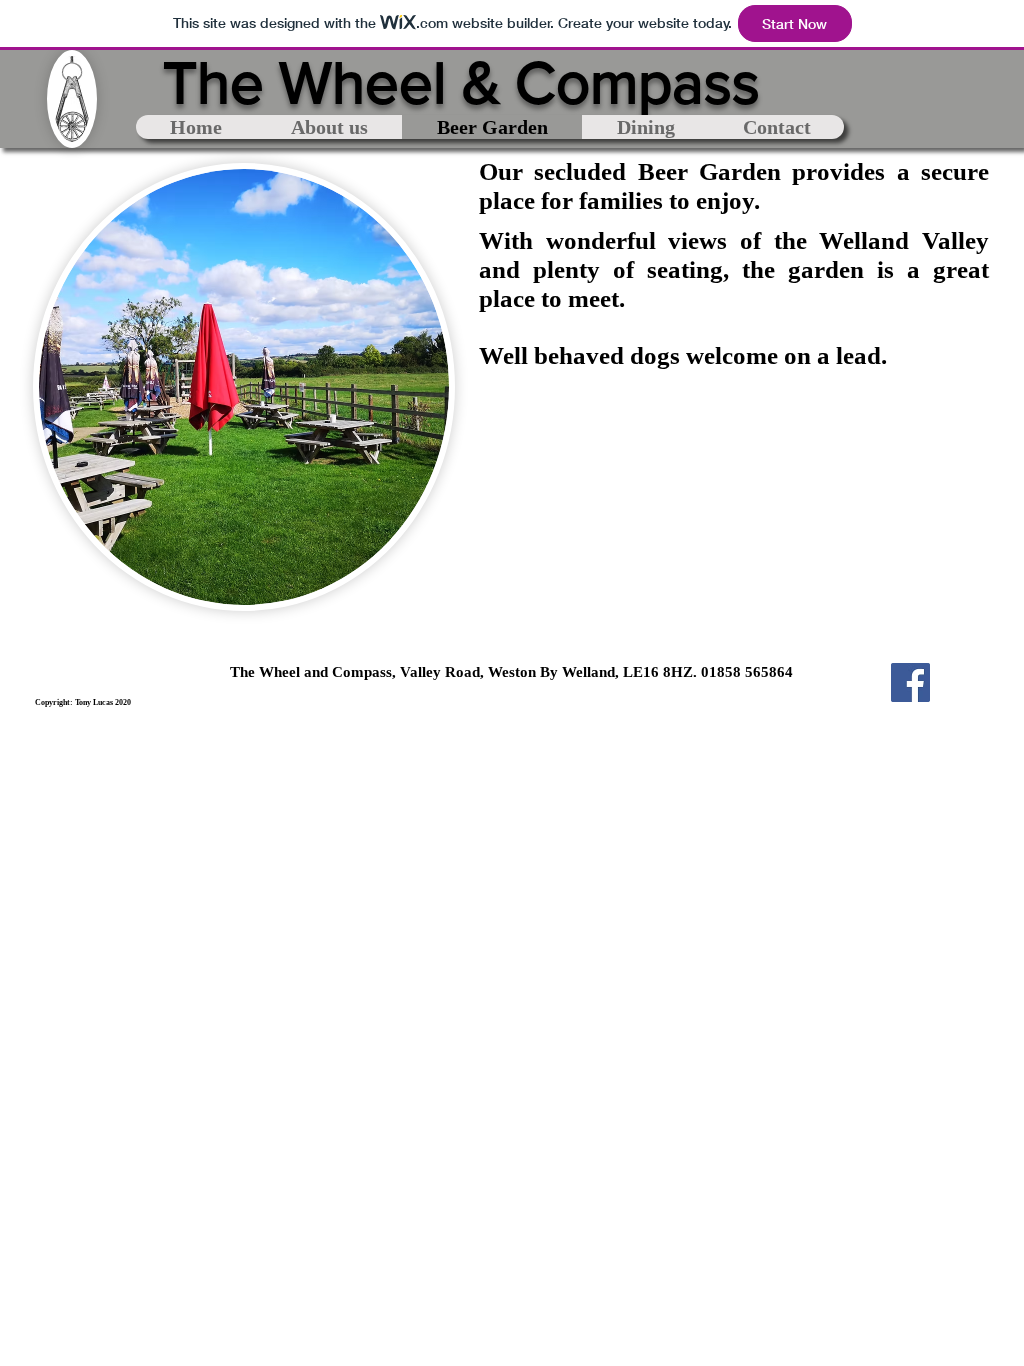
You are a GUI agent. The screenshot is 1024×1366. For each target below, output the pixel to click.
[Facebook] (910, 682)
